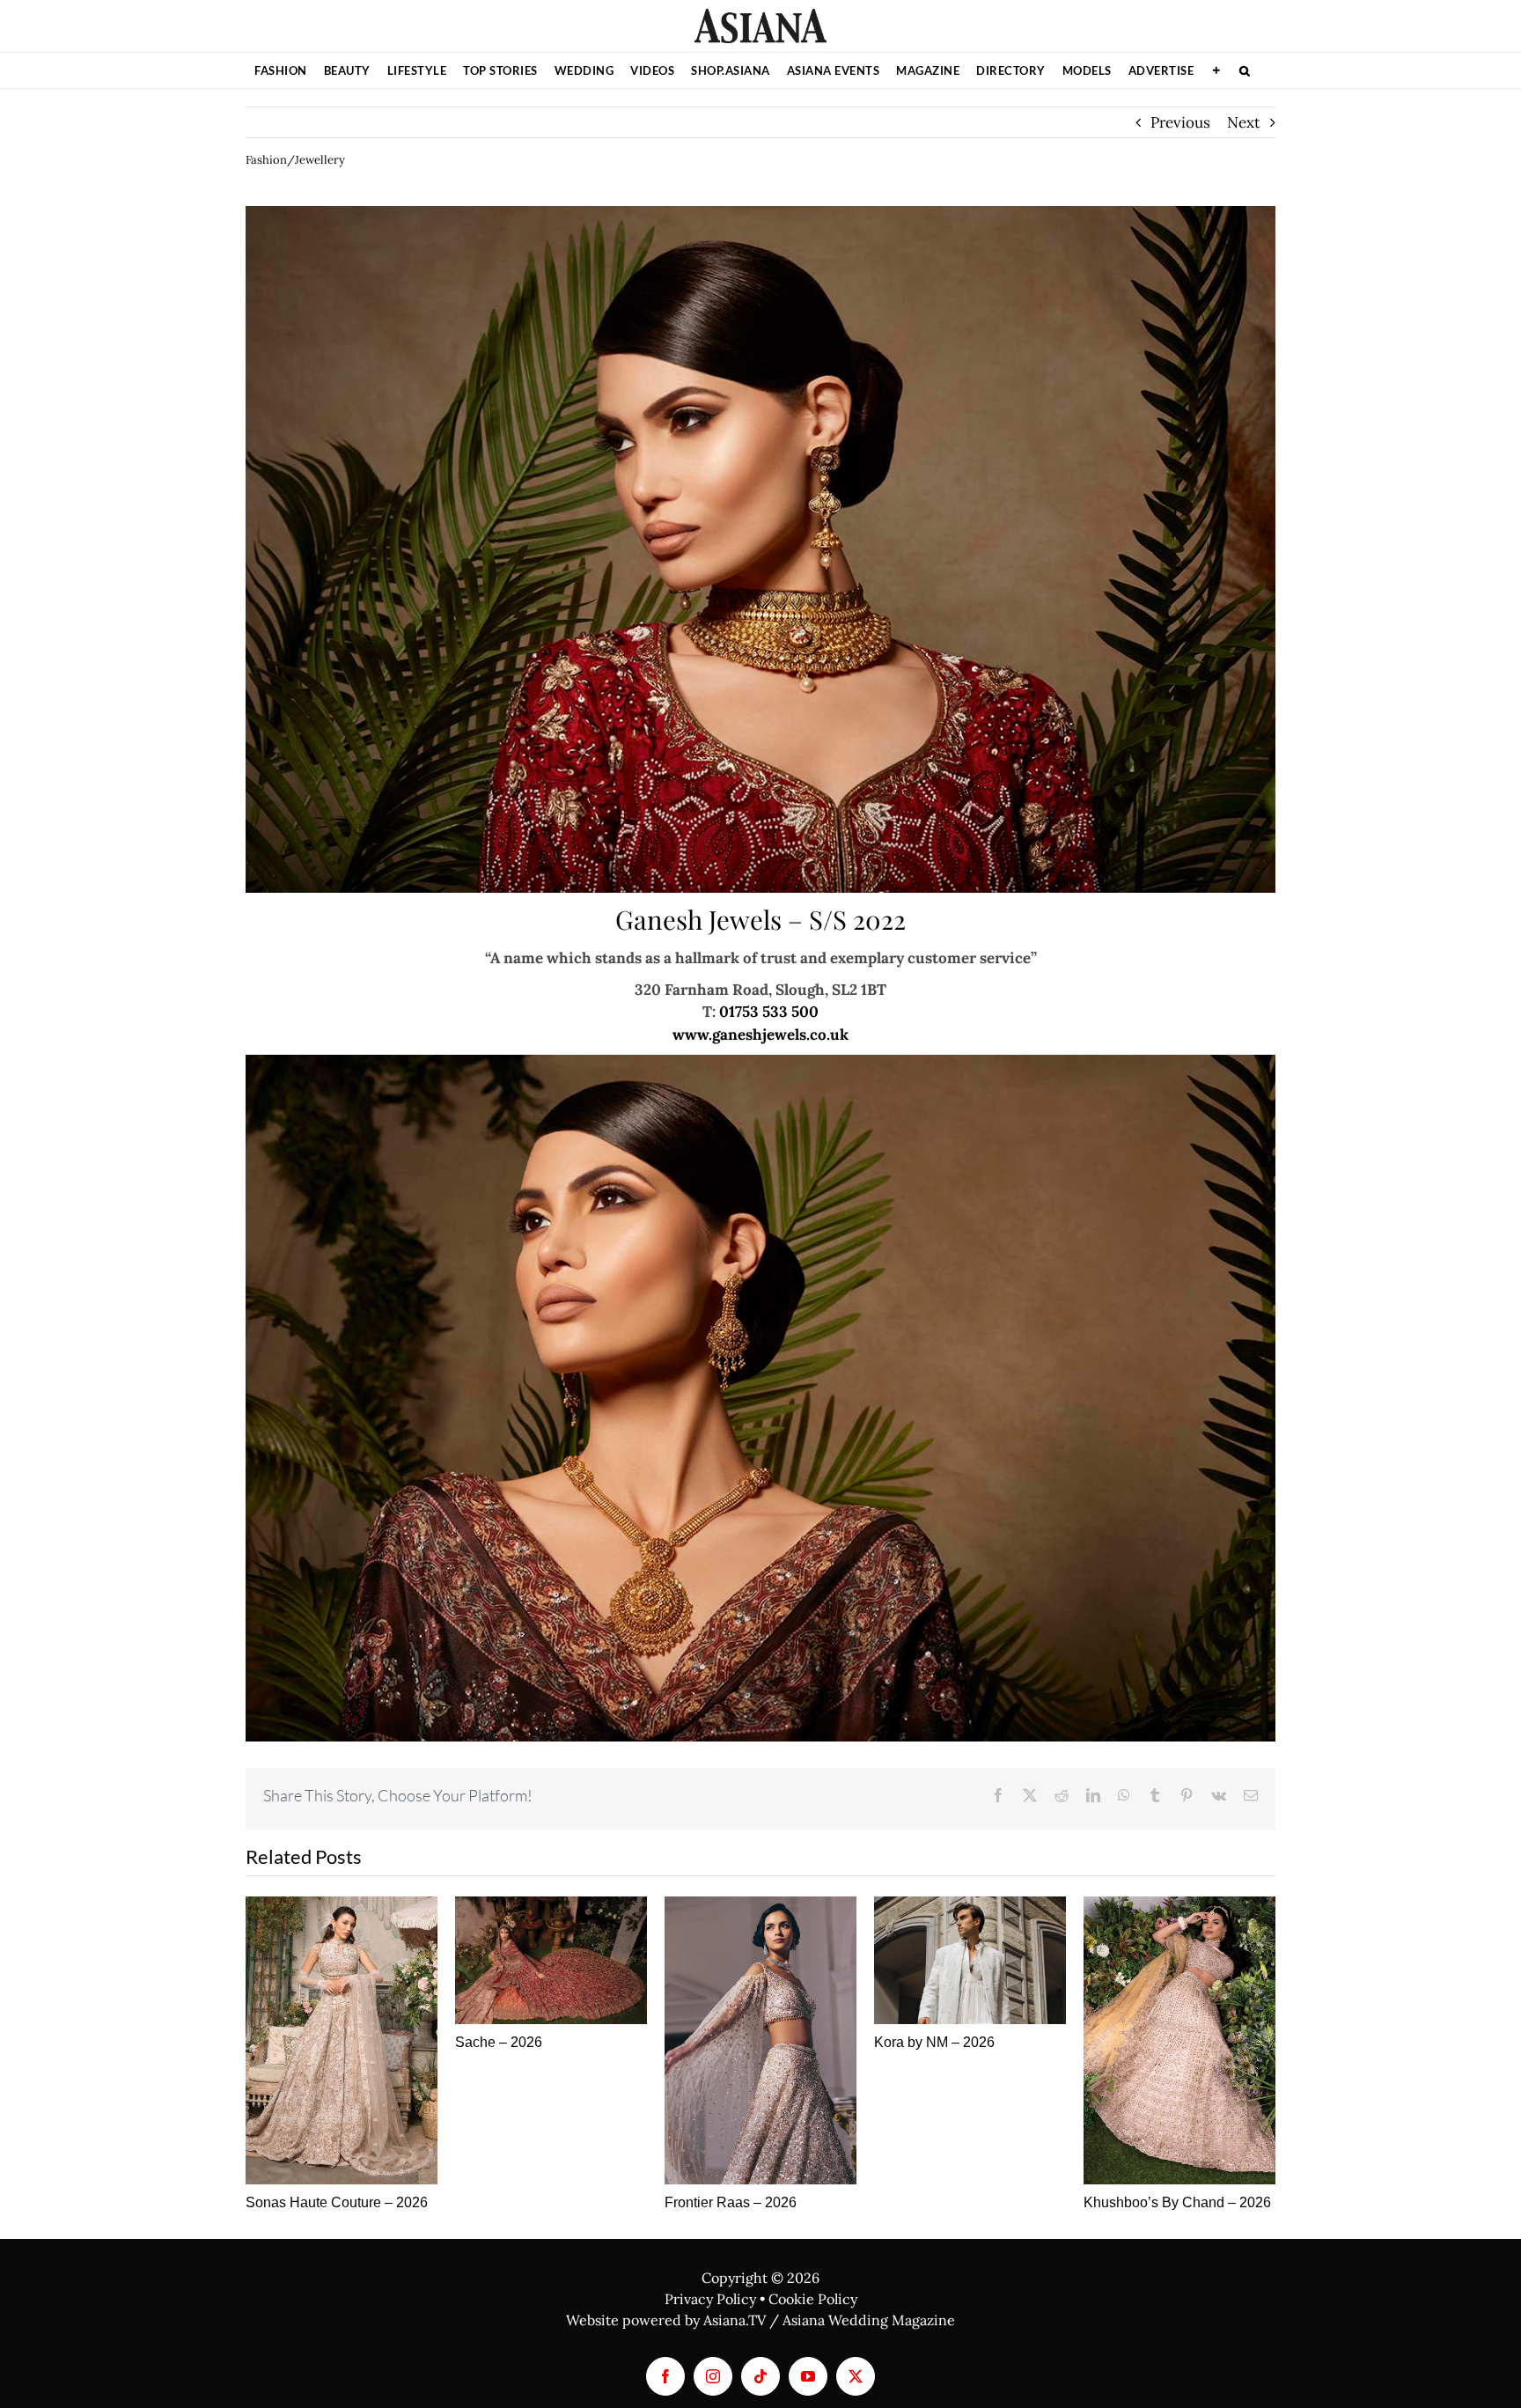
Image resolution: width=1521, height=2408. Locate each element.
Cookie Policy (813, 2299)
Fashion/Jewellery (295, 160)
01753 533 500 (769, 1012)
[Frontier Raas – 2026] (760, 2040)
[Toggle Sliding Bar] (1216, 70)
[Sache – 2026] (551, 1960)
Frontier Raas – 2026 (731, 2202)
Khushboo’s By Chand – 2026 (1177, 2202)
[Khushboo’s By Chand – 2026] (1179, 2040)
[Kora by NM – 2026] (970, 1960)
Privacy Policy (710, 2299)
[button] (1245, 70)
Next (1244, 122)
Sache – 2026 (499, 2042)
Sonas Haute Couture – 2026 (337, 2202)
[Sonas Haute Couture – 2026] (342, 2040)
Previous (1180, 122)
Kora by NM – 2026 (934, 2042)
